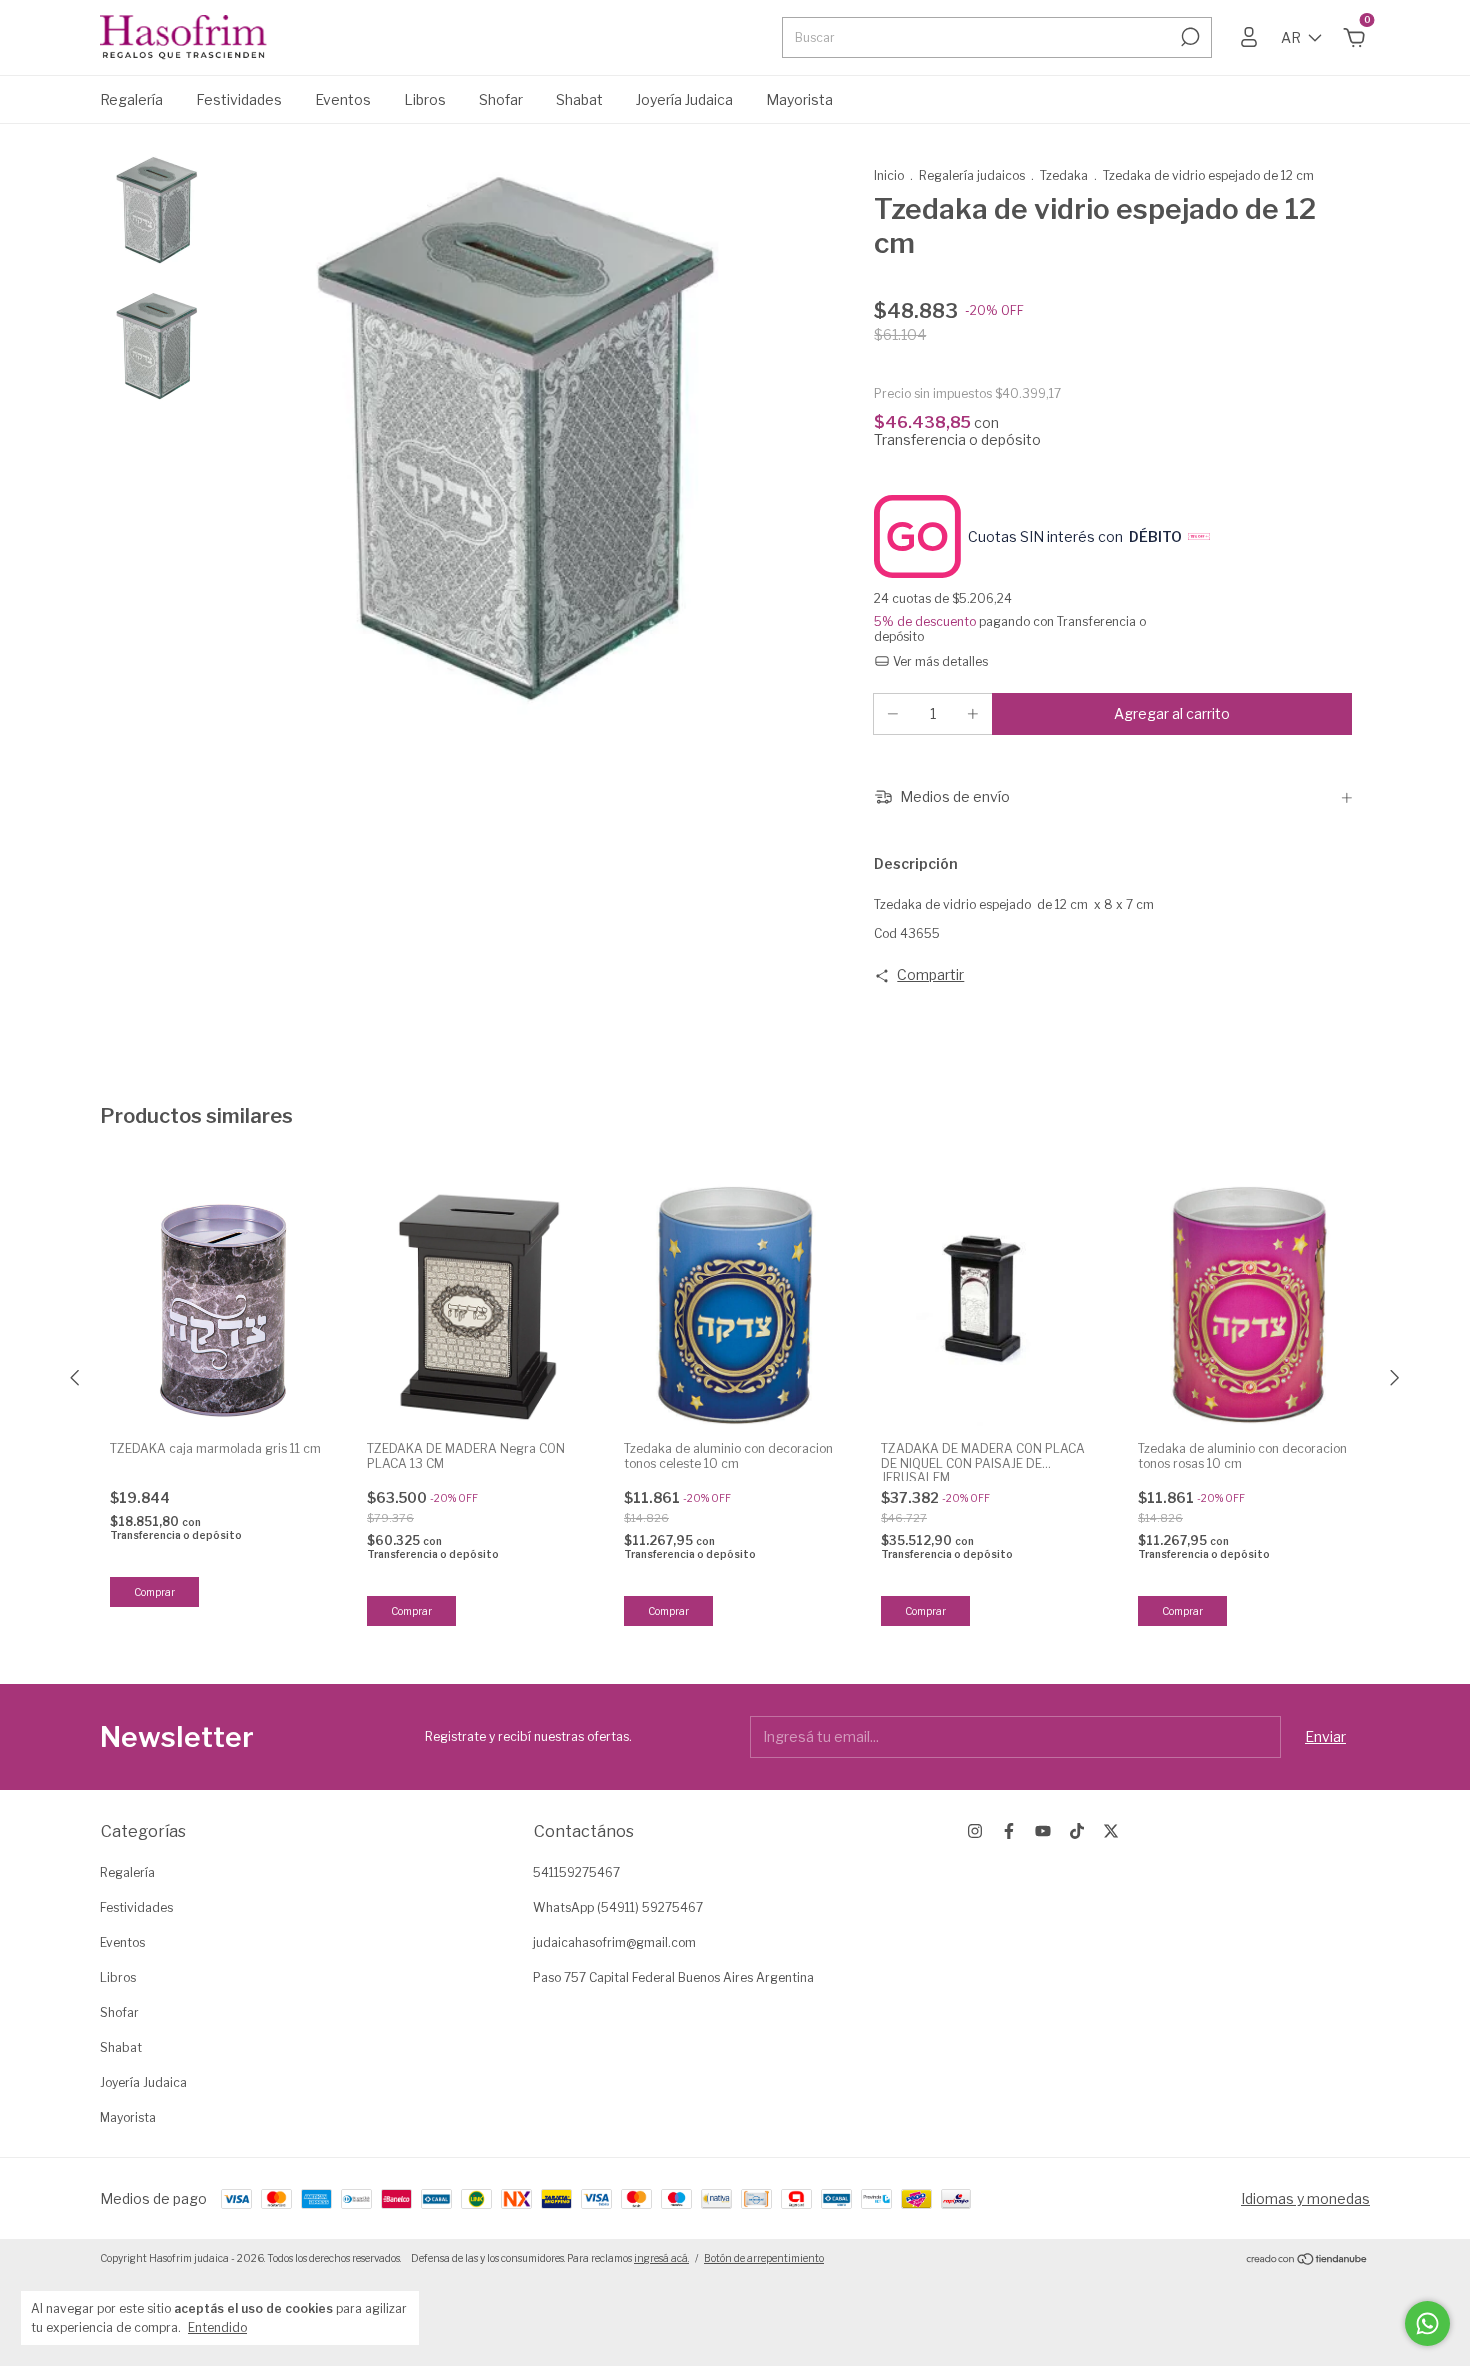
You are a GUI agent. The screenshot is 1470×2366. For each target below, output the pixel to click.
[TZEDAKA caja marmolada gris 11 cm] (221, 1305)
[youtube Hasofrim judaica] (1043, 1831)
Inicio (889, 175)
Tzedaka (1064, 175)
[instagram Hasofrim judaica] (975, 1831)
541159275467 (576, 1872)
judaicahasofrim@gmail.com (614, 1942)
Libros (425, 99)
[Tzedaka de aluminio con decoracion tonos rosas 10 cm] (1249, 1305)
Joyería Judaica (684, 99)
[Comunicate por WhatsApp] (1427, 2323)
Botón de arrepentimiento (764, 2258)
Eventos (343, 99)
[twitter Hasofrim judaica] (1111, 1831)
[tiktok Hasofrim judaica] (1077, 1831)
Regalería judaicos (973, 175)
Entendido (217, 2327)
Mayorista (799, 99)
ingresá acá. (661, 2258)
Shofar (501, 99)
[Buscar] (1188, 37)
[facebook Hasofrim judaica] (1009, 1831)
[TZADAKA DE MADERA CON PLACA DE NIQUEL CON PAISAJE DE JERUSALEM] (992, 1305)
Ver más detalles (939, 661)
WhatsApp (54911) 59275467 (618, 1907)
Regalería (131, 99)
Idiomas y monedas (1305, 2198)
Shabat (579, 99)
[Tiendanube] (1307, 2260)
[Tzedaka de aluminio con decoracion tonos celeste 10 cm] (735, 1305)
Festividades (239, 99)
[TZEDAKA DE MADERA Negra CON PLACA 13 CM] (478, 1305)
